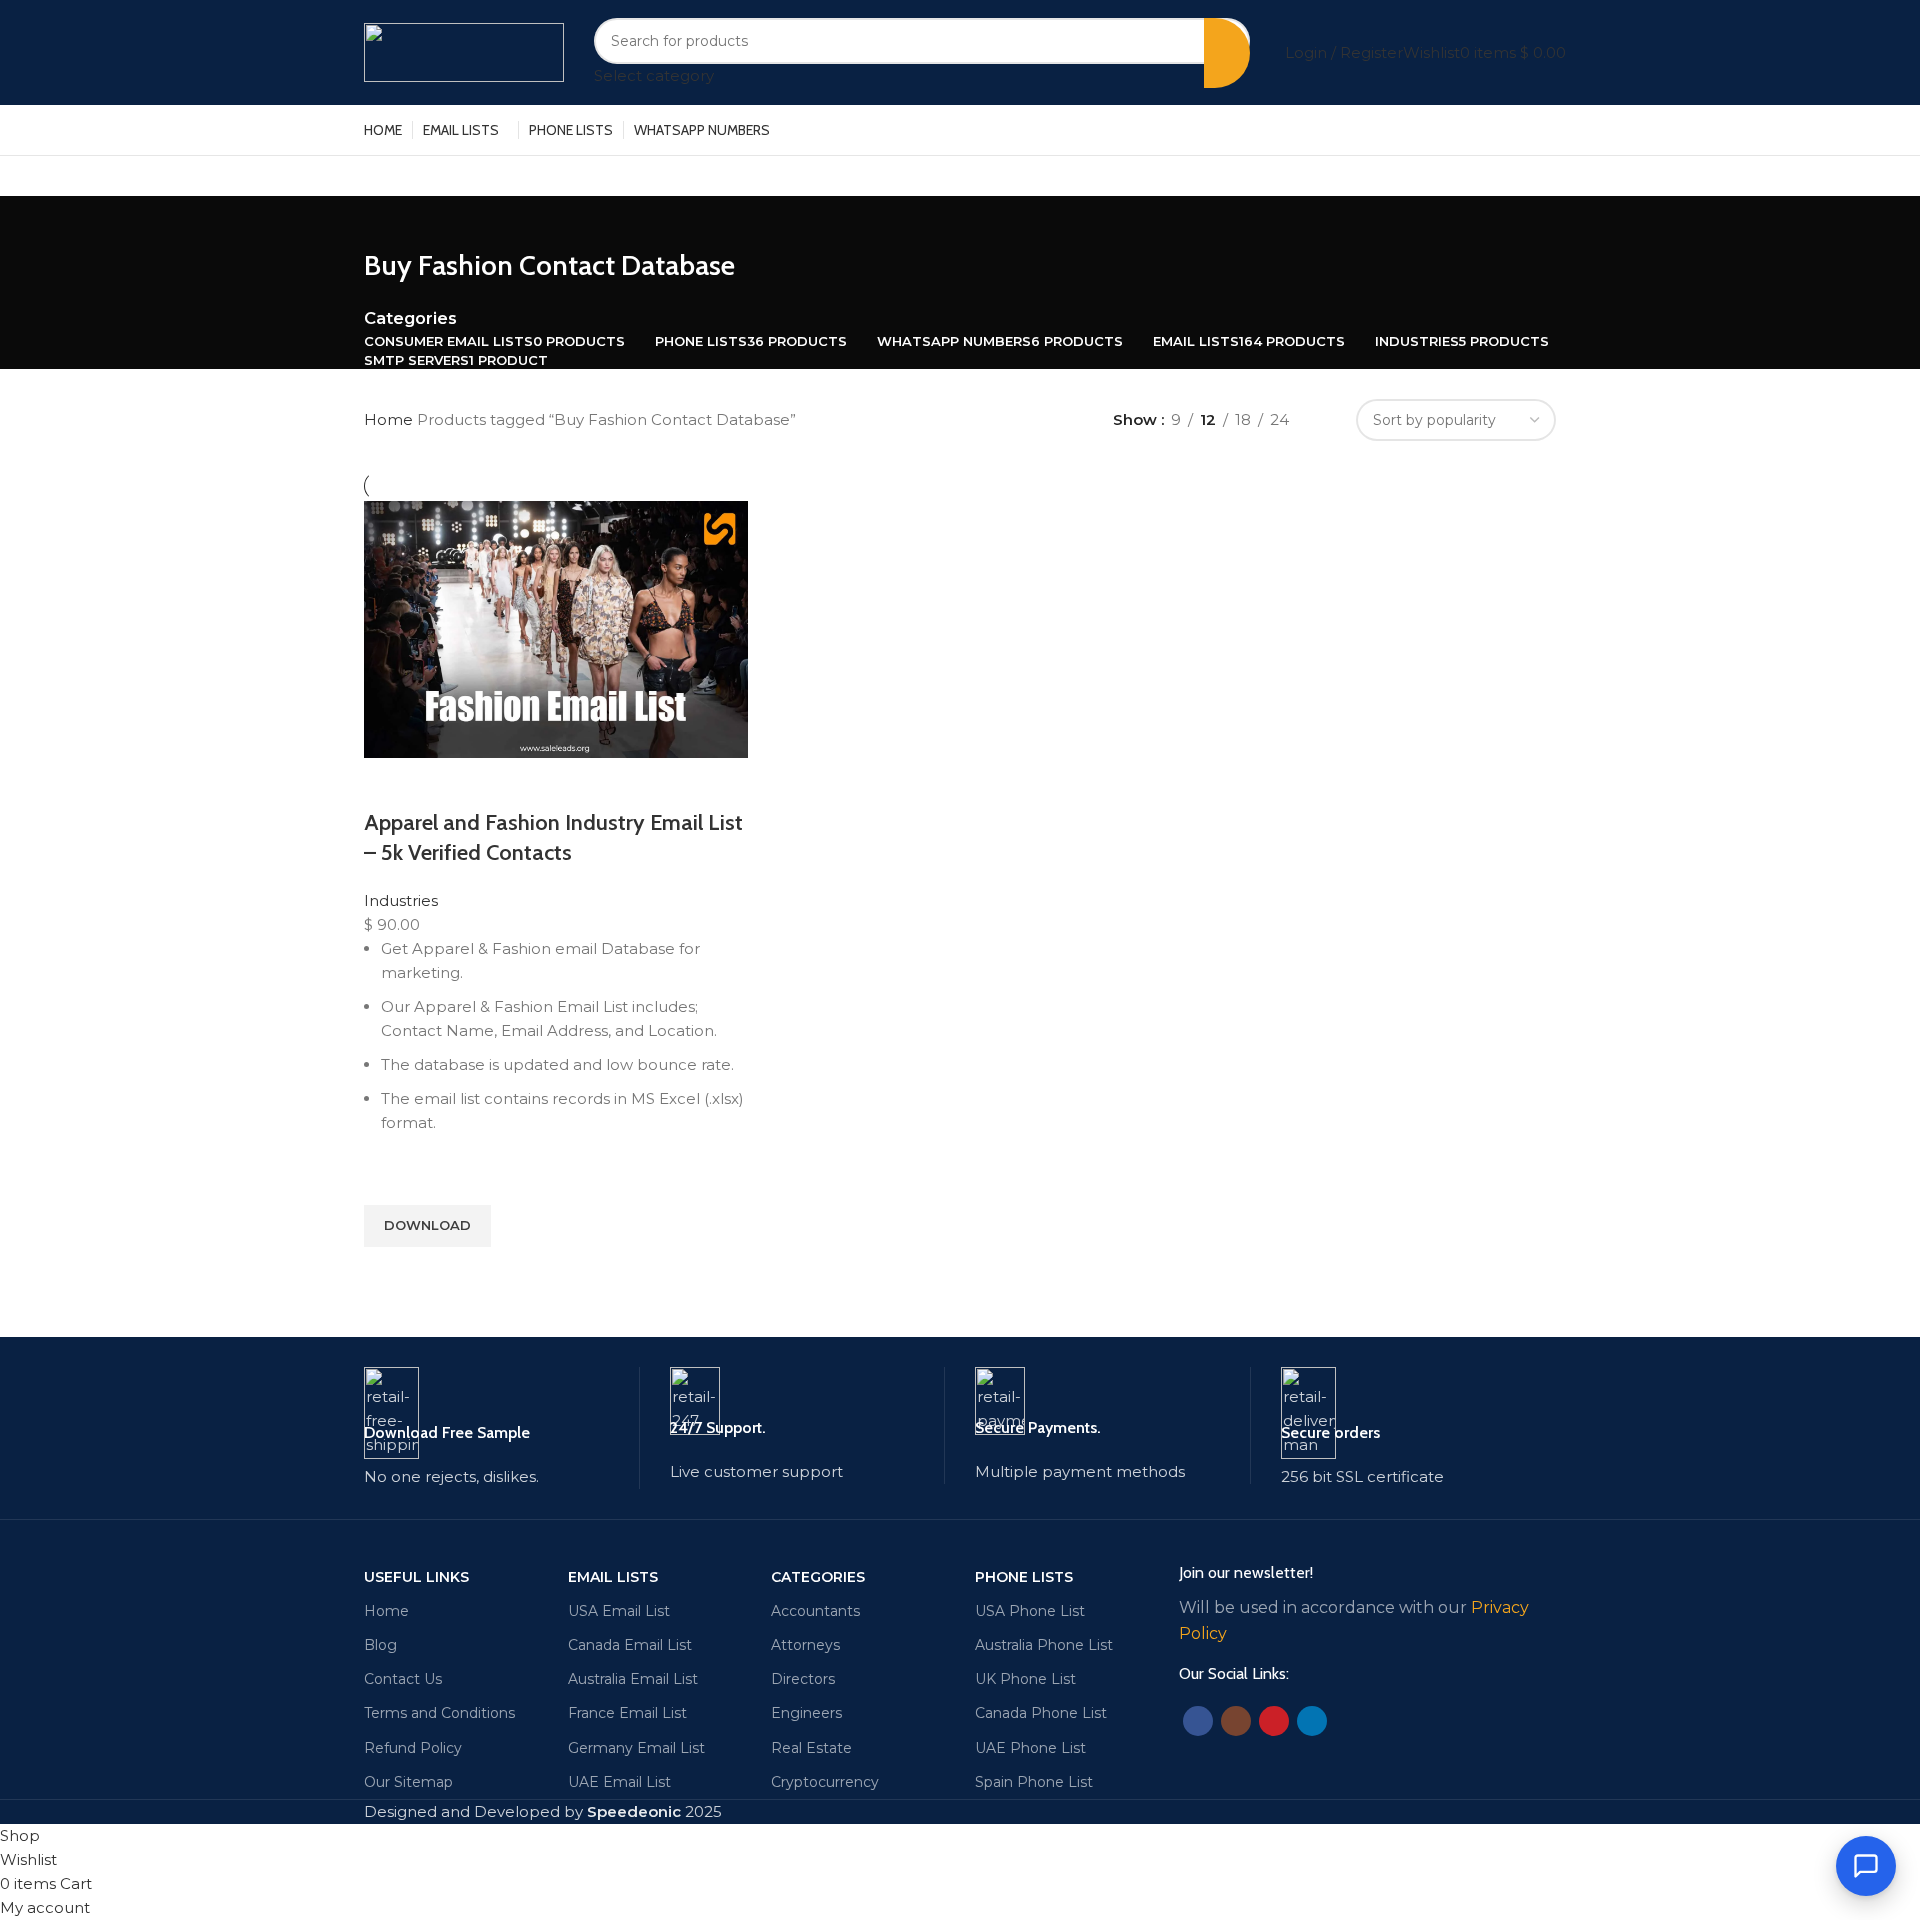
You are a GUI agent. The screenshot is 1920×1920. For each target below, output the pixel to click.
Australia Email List (633, 1679)
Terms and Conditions (439, 1713)
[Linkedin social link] (1312, 1721)
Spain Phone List (1034, 1782)
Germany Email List (636, 1748)
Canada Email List (630, 1645)
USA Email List (619, 1611)
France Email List (627, 1713)
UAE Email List (619, 1782)
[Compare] (389, 783)
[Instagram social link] (1236, 1721)
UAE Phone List (1030, 1748)
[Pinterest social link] (1274, 1721)
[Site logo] (464, 50)
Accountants (815, 1611)
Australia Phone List (1044, 1645)
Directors (803, 1679)
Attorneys (805, 1645)
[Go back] (389, 221)
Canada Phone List (1041, 1713)
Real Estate (811, 1748)
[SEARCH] (1227, 53)
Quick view (389, 1272)
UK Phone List (1025, 1679)
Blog (380, 1645)
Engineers (806, 1713)
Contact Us (403, 1679)
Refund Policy (413, 1748)
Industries (401, 900)
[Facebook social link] (1198, 1721)
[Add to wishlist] (389, 1180)
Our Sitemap (408, 1782)
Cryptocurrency (825, 1782)
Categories (410, 318)
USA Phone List (1030, 1611)
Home (390, 419)
